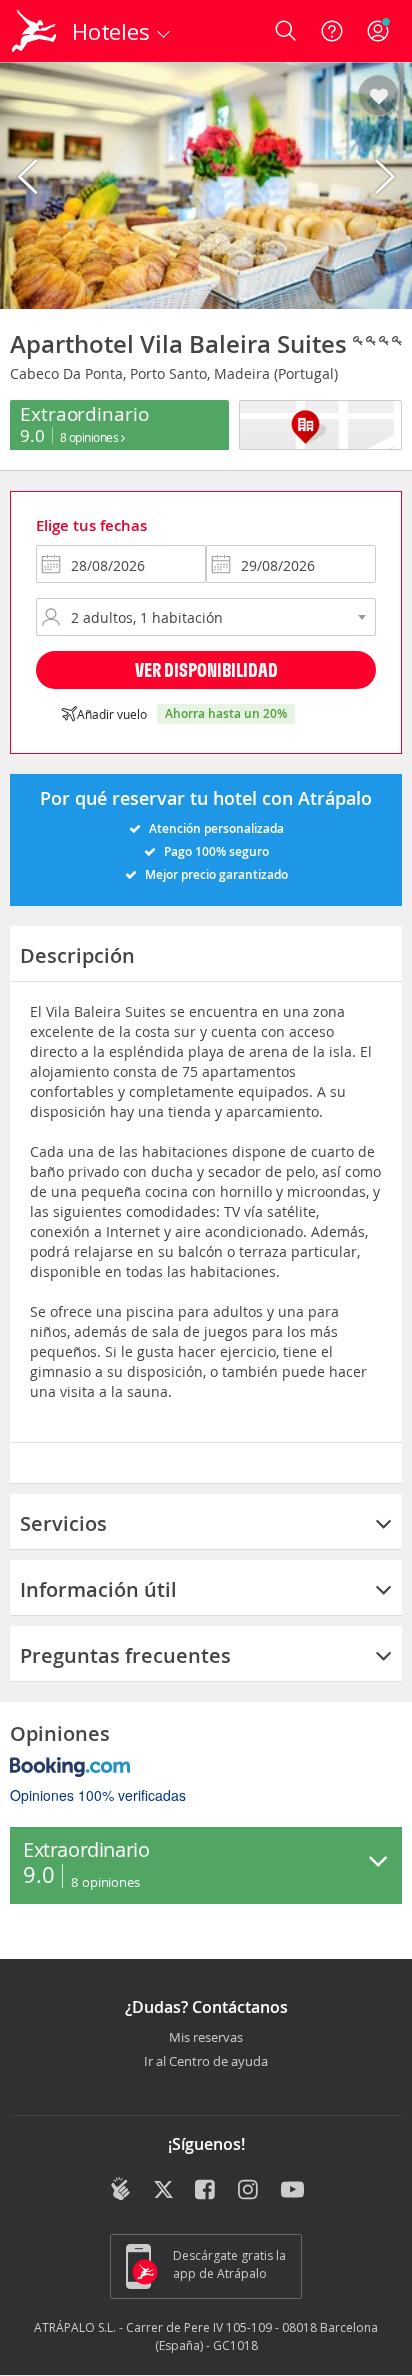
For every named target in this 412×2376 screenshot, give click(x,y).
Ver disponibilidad (206, 669)
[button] (378, 97)
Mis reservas (206, 2038)
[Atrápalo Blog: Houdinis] (120, 2189)
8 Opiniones (90, 437)
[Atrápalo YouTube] (292, 2191)
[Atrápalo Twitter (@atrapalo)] (163, 2191)
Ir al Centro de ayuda (206, 2062)
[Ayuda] (332, 31)
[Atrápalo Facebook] (206, 2191)
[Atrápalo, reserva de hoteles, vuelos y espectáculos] (34, 31)
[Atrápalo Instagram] (249, 2191)
